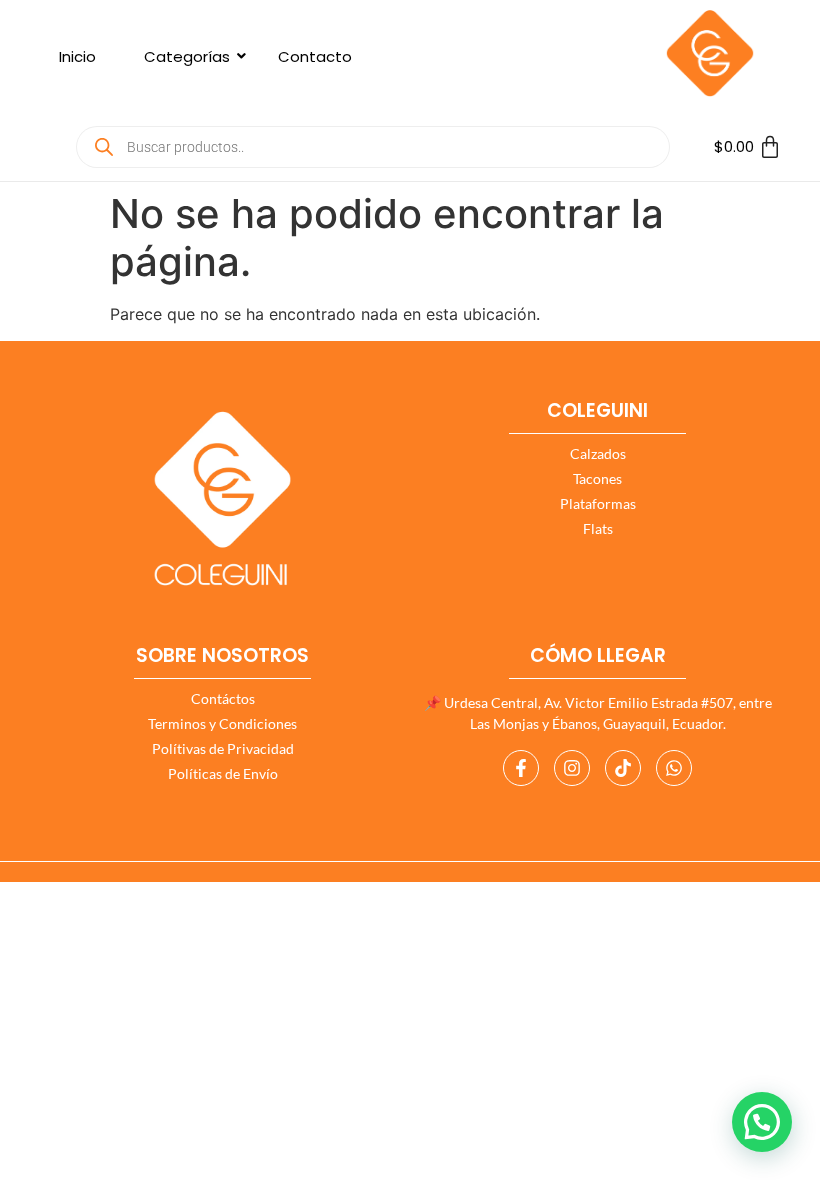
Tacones (597, 478)
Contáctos (223, 698)
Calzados (598, 453)
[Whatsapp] (674, 768)
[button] (762, 1122)
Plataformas (598, 503)
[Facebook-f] (521, 768)
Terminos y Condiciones (222, 723)
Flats (598, 528)
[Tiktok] (623, 768)
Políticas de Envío (223, 773)
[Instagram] (572, 768)
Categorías (187, 56)
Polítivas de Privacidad (223, 748)
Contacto (315, 56)
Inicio (77, 56)
